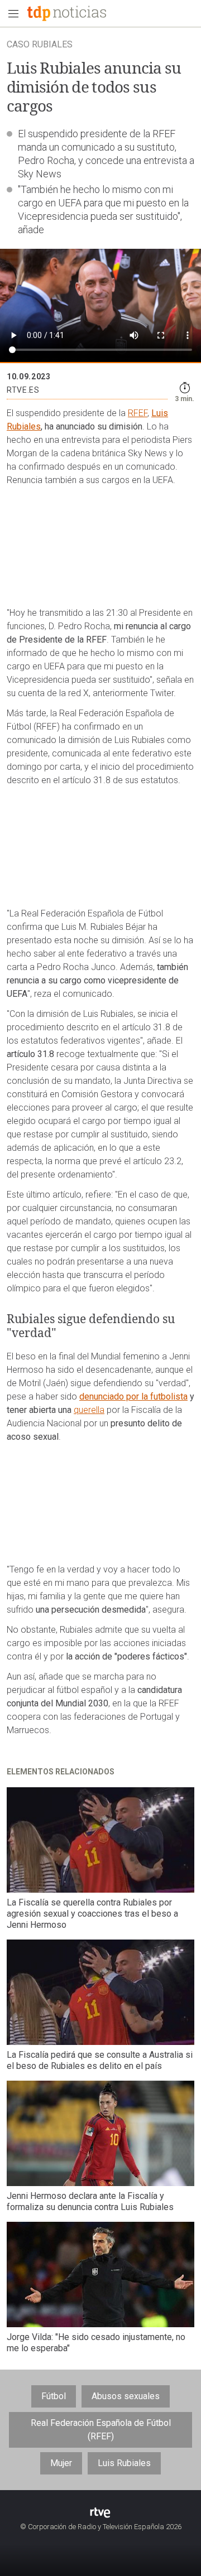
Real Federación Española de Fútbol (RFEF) (101, 2430)
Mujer (61, 2463)
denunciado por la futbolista (133, 1396)
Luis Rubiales (124, 2463)
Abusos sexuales (126, 2396)
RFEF (138, 413)
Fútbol (54, 2396)
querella (89, 1410)
